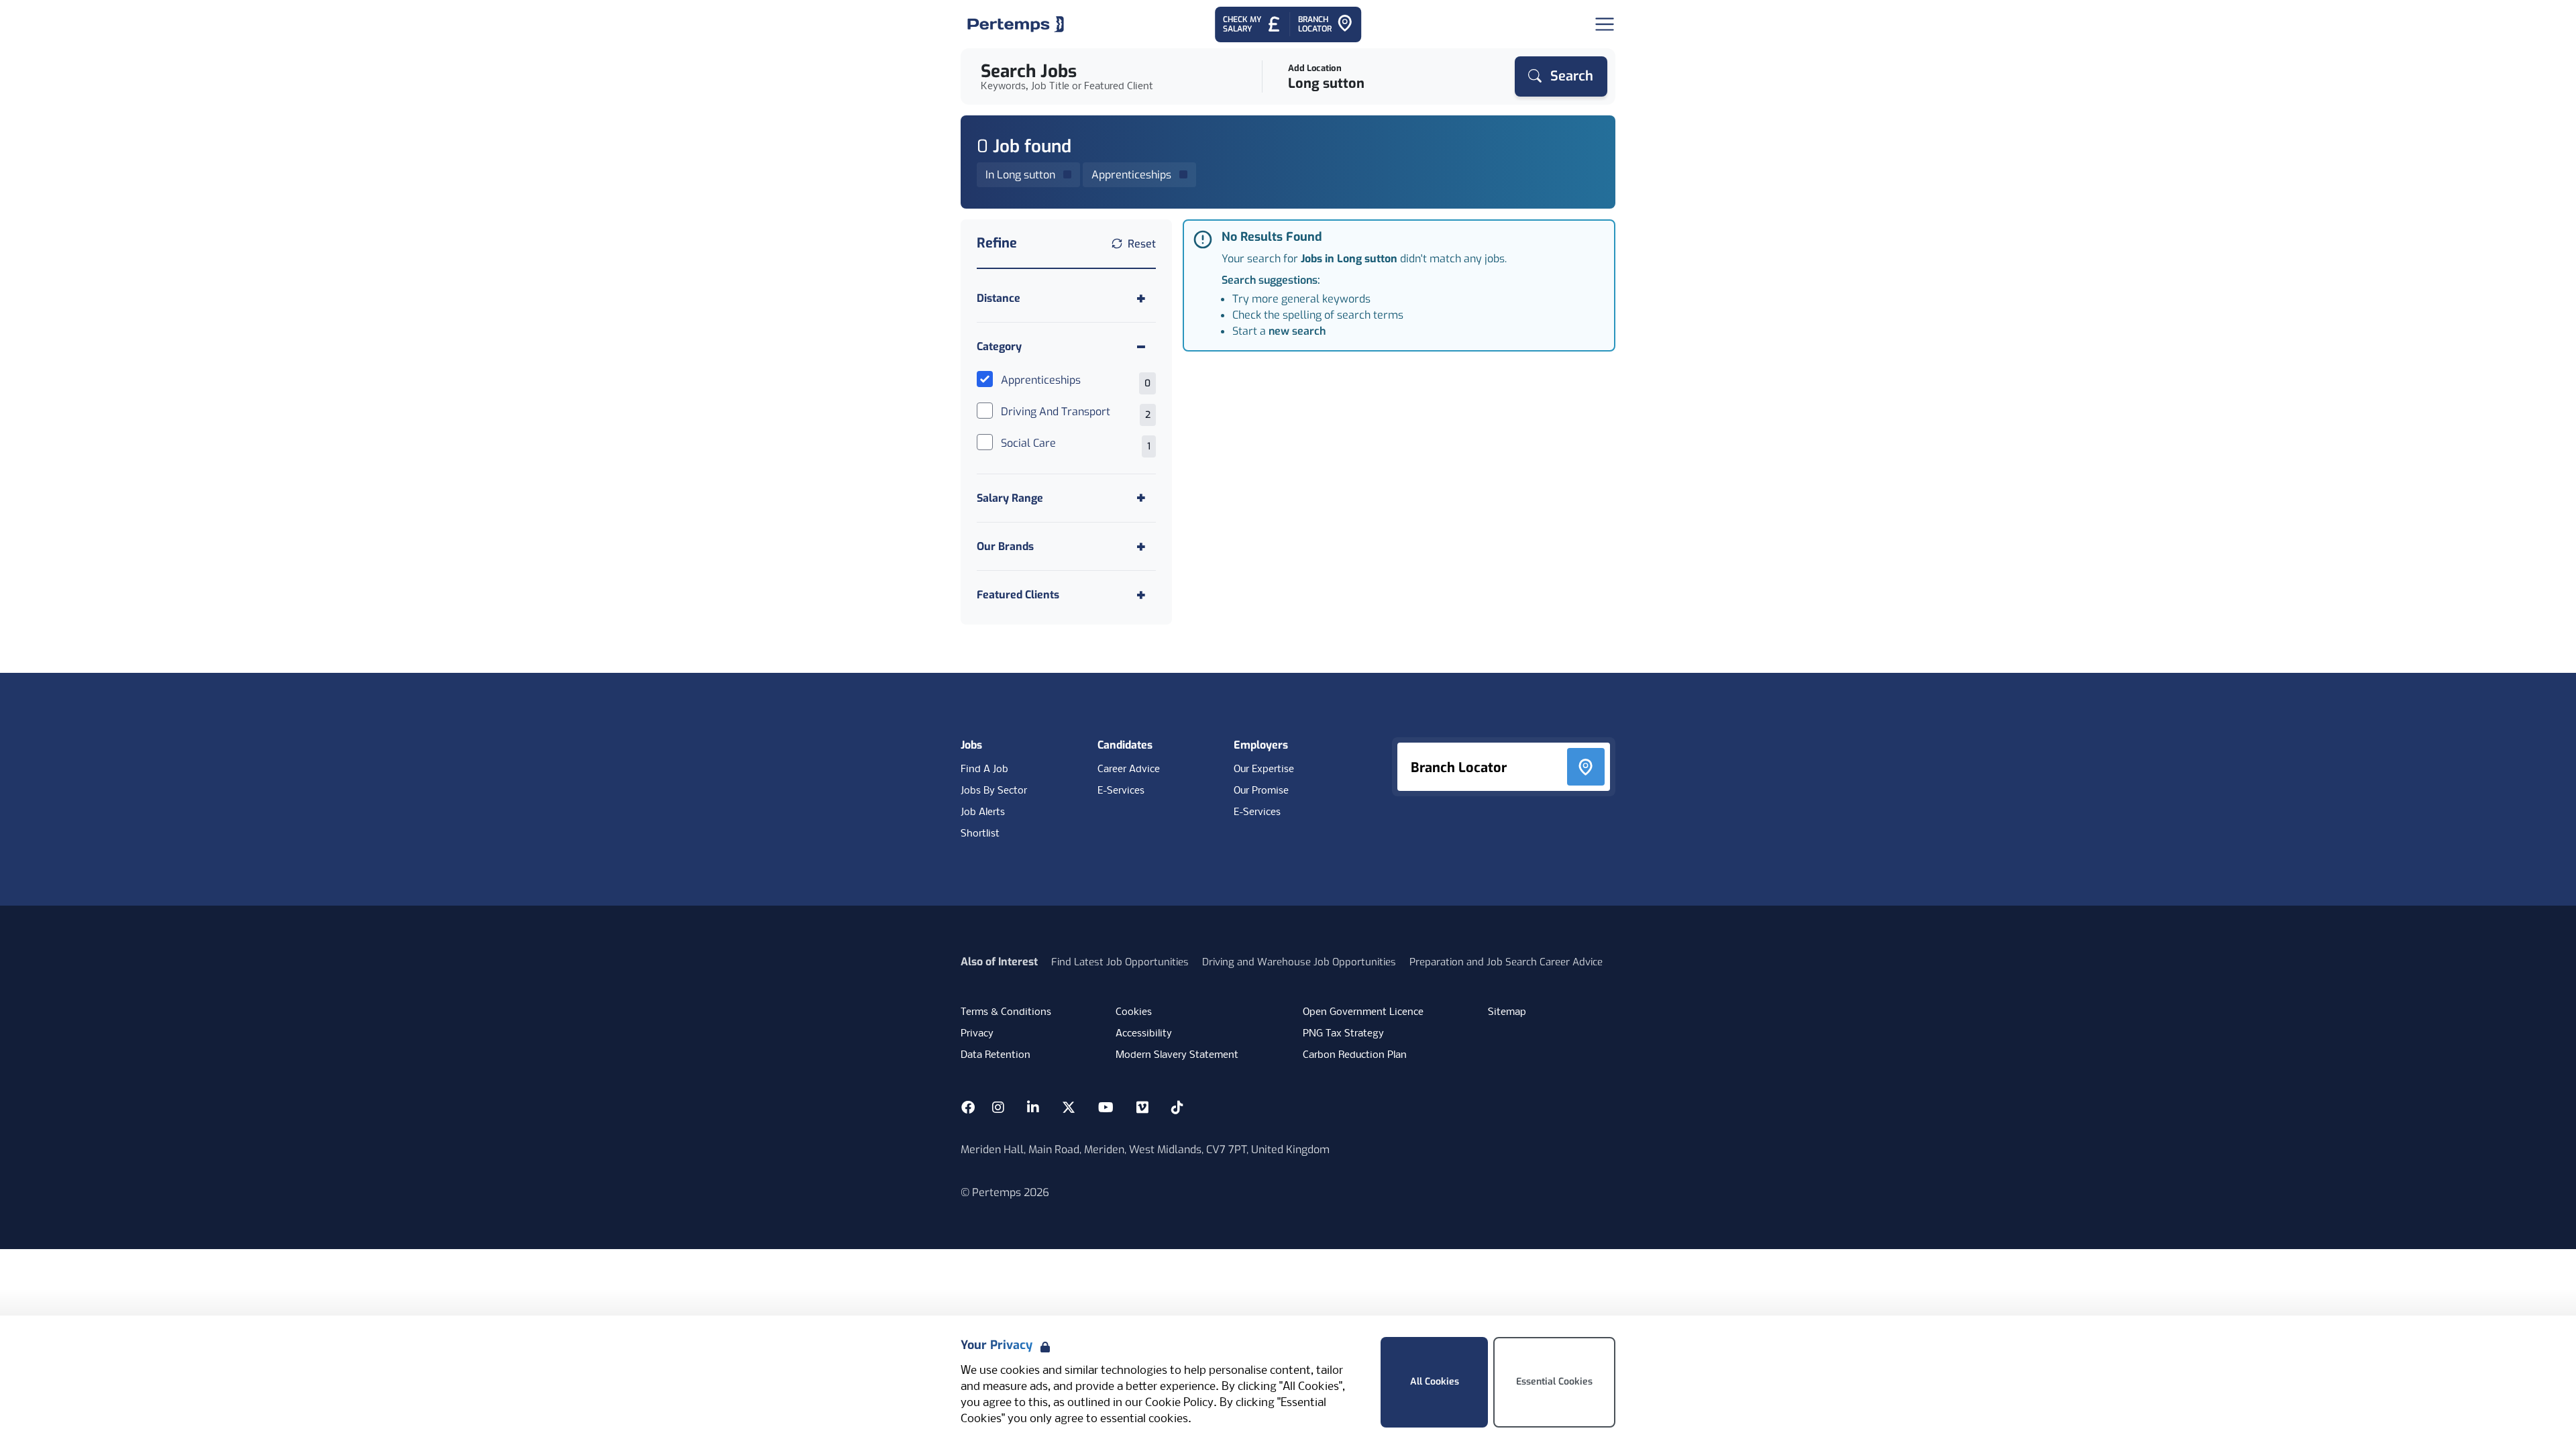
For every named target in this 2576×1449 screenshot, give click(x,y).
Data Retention (996, 1055)
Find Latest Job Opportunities (1120, 962)
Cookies (1134, 1012)
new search (1297, 331)
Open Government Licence (1363, 1012)
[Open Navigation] (1605, 24)
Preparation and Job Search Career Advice (1506, 962)
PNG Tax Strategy (1343, 1034)
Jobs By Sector (994, 791)
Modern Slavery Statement (1177, 1055)
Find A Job (984, 769)
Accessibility (1144, 1034)
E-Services (1121, 791)
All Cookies (1435, 1382)
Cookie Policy (1179, 1403)
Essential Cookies (1554, 1382)
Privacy (977, 1034)
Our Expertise (1264, 769)
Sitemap (1507, 1012)
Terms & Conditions (1006, 1012)
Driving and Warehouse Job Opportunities (1299, 962)
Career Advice (1129, 769)
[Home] (1016, 24)
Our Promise (1261, 791)
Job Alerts (983, 812)
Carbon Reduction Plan (1355, 1055)
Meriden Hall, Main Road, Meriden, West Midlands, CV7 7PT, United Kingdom (1145, 1149)
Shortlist (980, 834)
